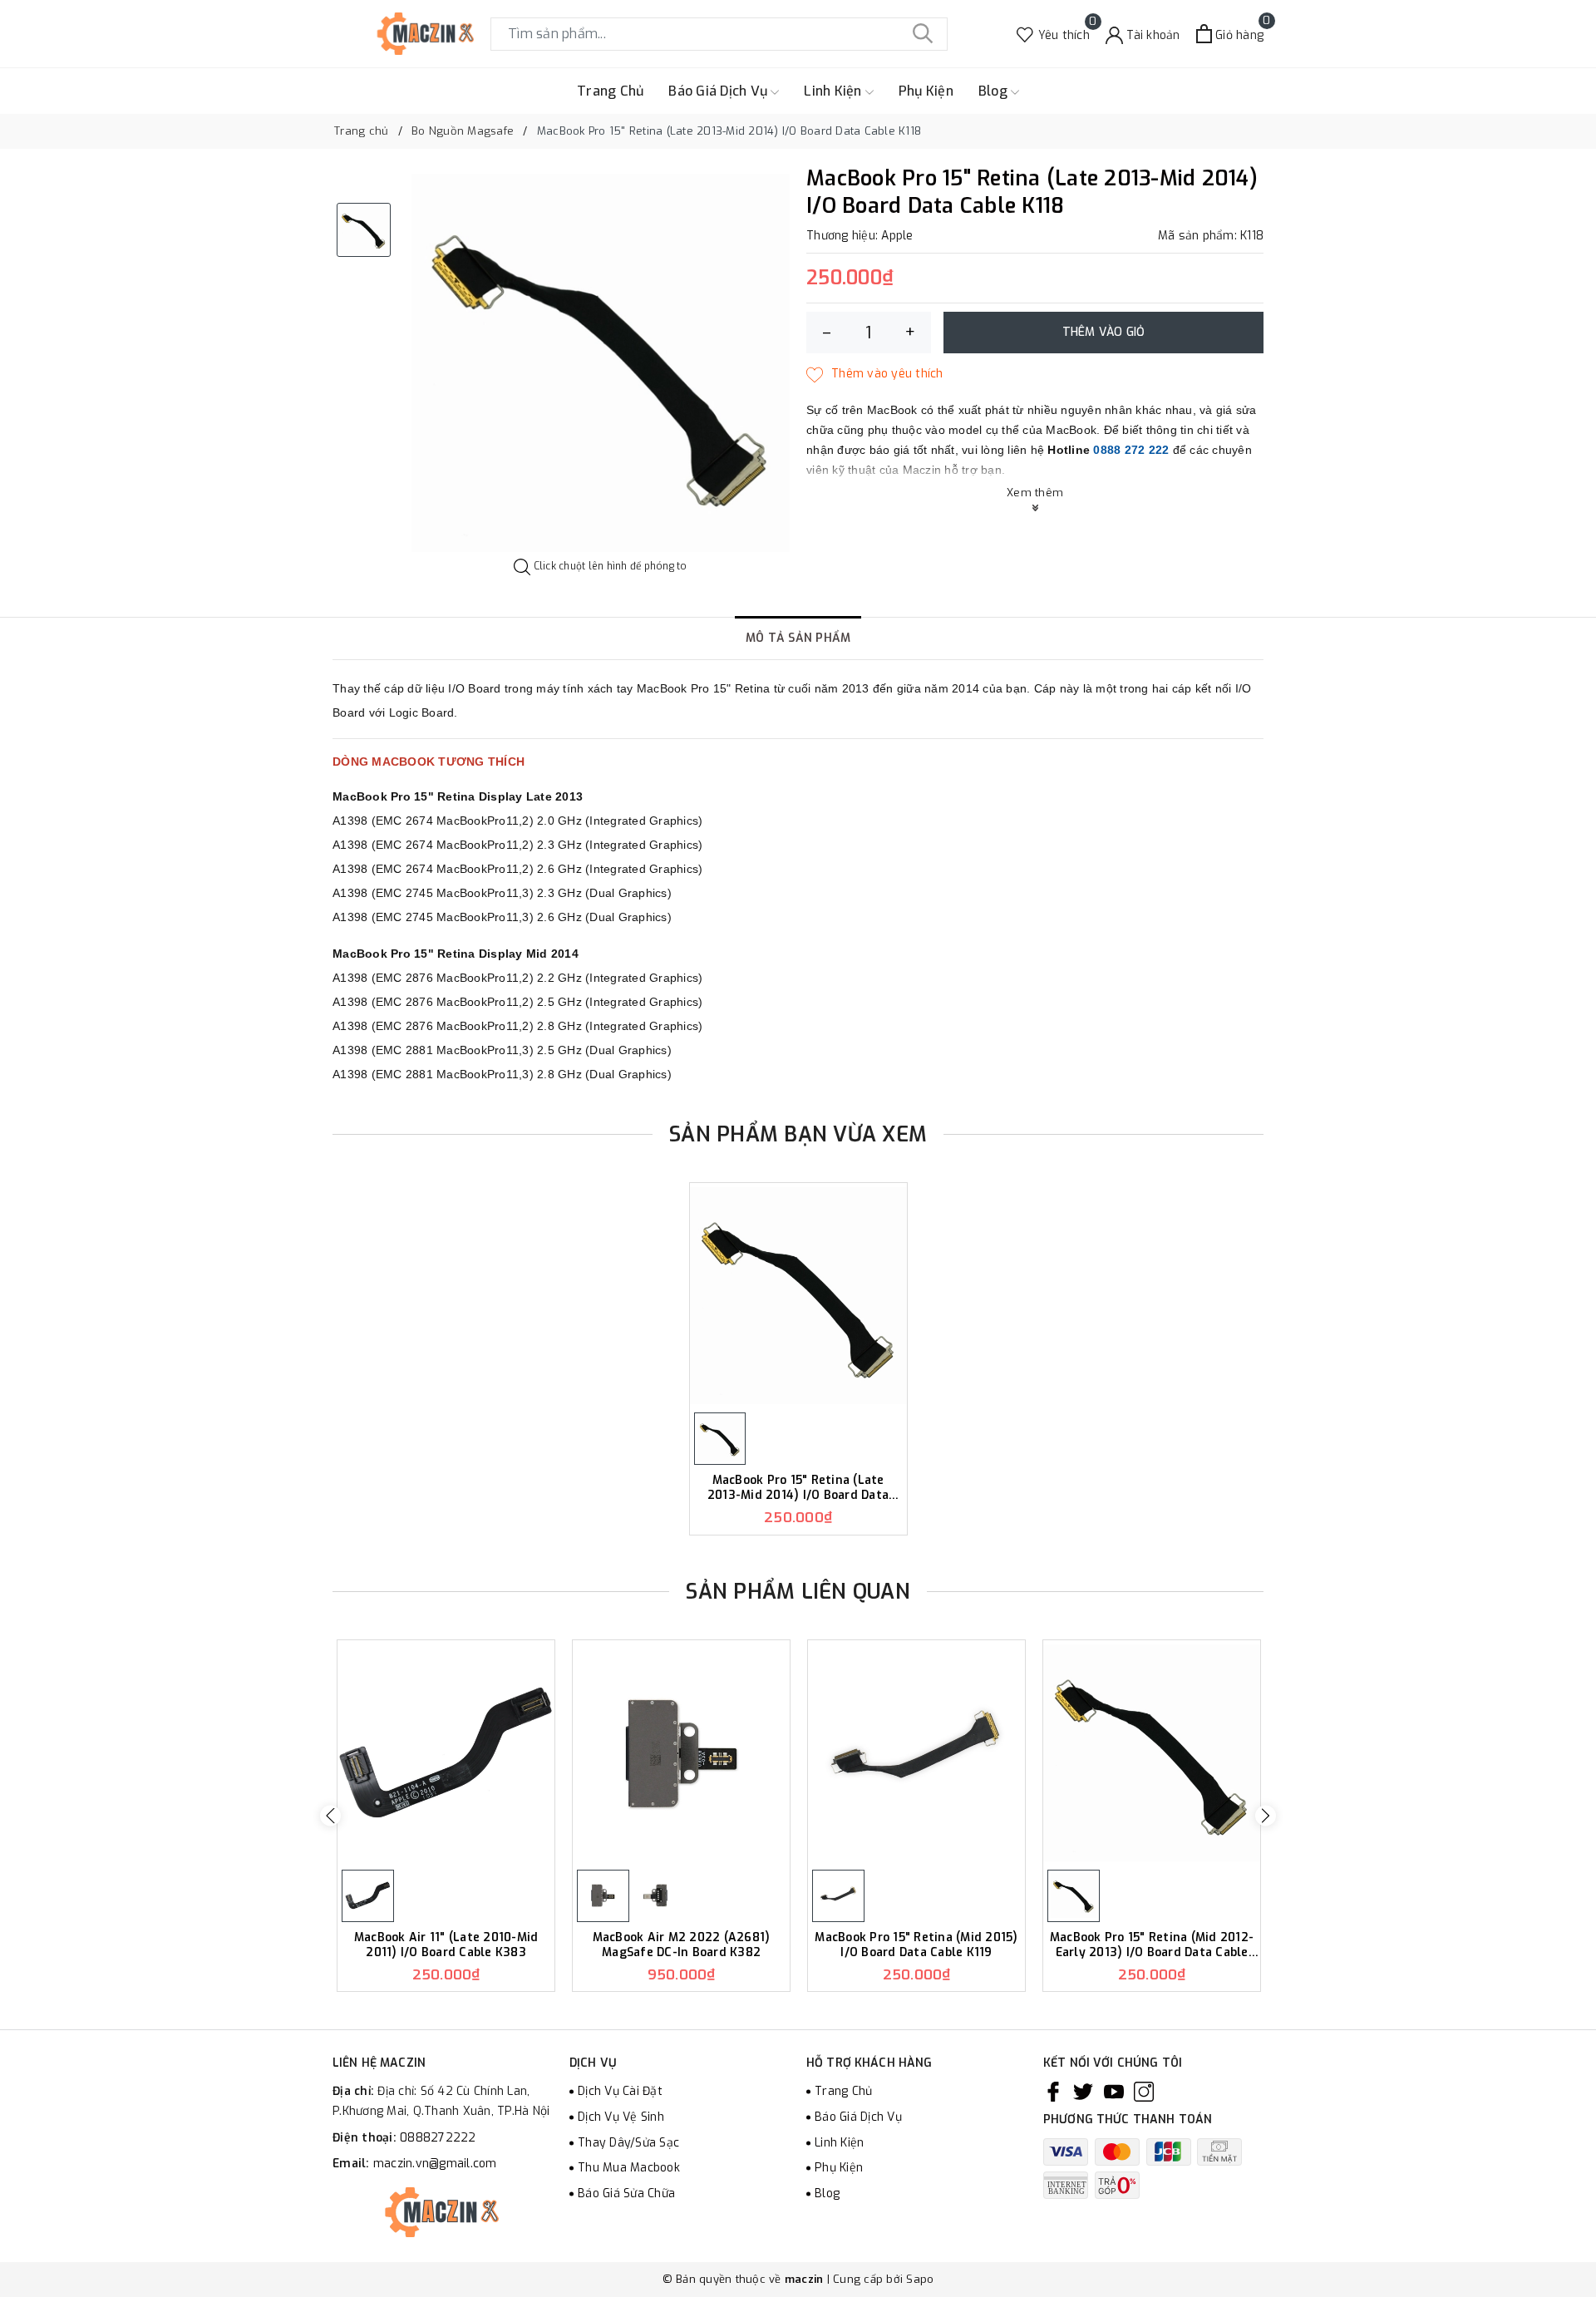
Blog (995, 91)
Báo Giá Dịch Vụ (719, 91)
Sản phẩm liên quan (798, 1592)
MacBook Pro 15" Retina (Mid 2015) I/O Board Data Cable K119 (916, 1945)
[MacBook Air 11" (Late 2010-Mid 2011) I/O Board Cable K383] (446, 1753)
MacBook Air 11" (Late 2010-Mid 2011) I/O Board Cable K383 (446, 1945)
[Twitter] (1083, 2092)
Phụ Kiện (926, 91)
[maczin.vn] (403, 34)
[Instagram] (1144, 2092)
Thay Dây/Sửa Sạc (628, 2143)
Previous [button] (330, 1816)
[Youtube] (1114, 2092)
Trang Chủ (610, 91)
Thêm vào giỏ (1104, 332)
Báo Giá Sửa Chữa (626, 2193)
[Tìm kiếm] (923, 34)
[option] (601, 363)
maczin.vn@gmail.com (435, 2164)
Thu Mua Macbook (629, 2168)
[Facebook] (1053, 2092)
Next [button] (1266, 1816)
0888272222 (438, 2138)
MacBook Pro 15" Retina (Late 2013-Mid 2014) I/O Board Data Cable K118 (798, 1488)
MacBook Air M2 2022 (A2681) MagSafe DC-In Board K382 (682, 1945)
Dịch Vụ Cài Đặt (620, 2091)
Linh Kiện (835, 91)
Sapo (920, 2279)
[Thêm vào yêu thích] (875, 374)
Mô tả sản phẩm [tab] (798, 638)
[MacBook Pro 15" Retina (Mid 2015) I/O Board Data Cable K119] (916, 1753)
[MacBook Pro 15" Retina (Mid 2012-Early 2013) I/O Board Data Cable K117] (1152, 1753)
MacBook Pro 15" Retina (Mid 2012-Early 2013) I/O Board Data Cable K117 (1152, 1945)
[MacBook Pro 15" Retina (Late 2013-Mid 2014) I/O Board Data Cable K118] (798, 1296)
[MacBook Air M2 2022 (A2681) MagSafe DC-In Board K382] (681, 1753)
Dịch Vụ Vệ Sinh (621, 2117)
